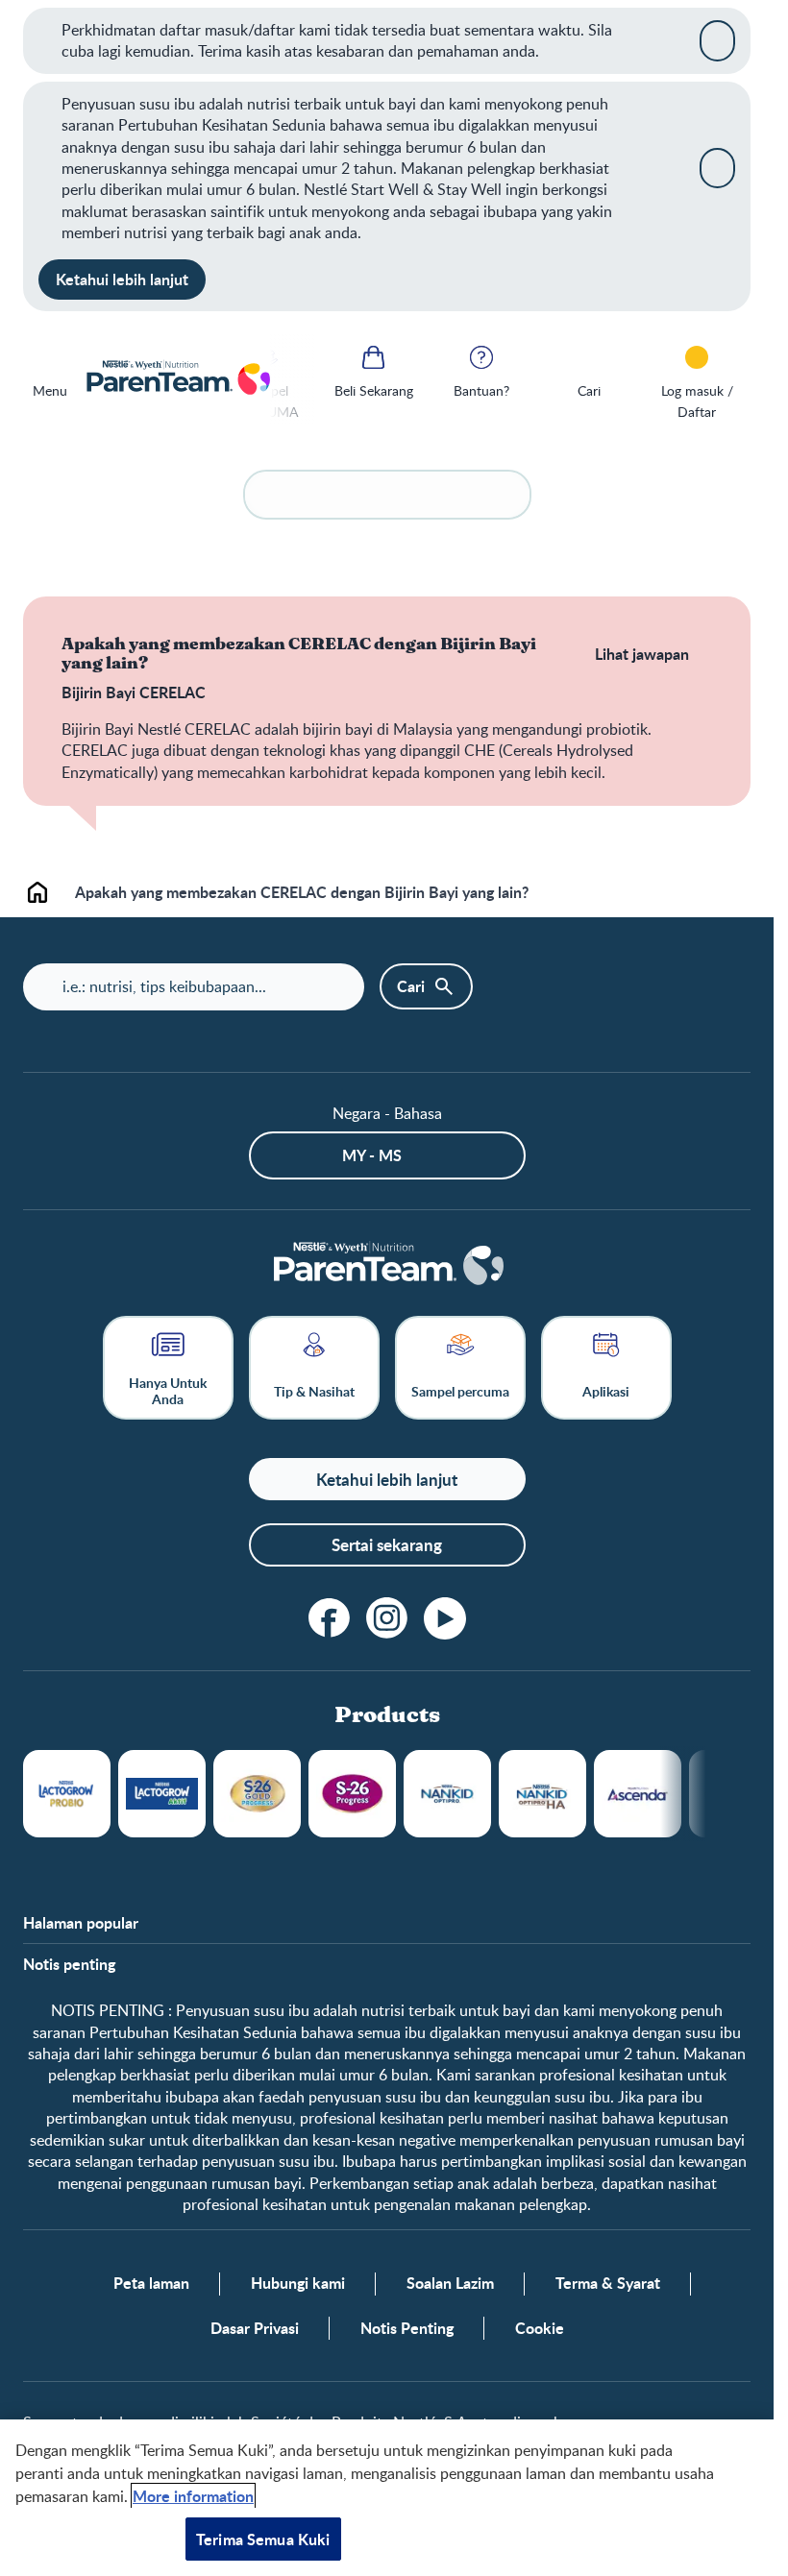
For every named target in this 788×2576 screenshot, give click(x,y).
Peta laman (151, 2283)
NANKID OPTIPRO (447, 1794)
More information (193, 2496)
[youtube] (445, 1618)
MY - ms (372, 1155)
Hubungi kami (298, 2283)
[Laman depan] (177, 379)
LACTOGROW (67, 1794)
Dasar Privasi (255, 2328)
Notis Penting (407, 2328)
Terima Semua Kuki (263, 2539)
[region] (387, 2498)
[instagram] (387, 1618)
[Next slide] (706, 1794)
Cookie (540, 2328)
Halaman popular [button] (81, 1923)
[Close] (717, 40)
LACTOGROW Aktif (162, 1794)
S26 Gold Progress (257, 1794)
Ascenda (638, 1794)
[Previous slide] (293, 379)
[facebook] (330, 1618)
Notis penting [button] (69, 1964)
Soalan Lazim (450, 2283)
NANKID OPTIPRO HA (542, 1794)
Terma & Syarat (608, 2283)
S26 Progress (352, 1794)
